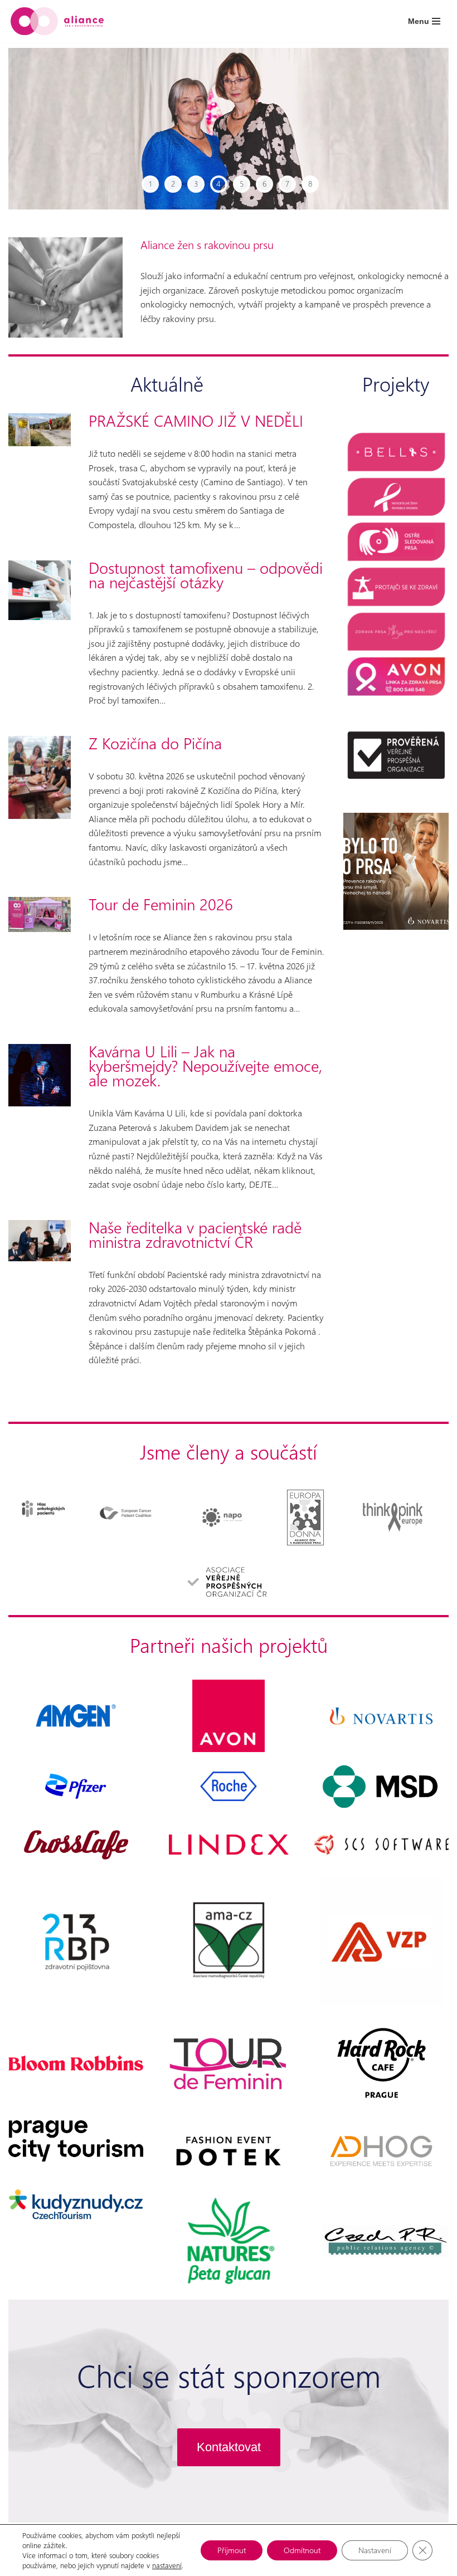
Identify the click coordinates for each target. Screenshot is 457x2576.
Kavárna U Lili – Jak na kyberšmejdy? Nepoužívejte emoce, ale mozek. (205, 1066)
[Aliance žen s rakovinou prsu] (57, 21)
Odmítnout (302, 2550)
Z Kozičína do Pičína (155, 743)
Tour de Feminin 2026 (161, 904)
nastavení (167, 2565)
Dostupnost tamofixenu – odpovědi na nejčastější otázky (206, 575)
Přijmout (232, 2550)
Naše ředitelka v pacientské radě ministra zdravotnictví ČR (195, 1235)
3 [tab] (196, 184)
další (420, 129)
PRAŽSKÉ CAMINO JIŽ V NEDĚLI (196, 421)
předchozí (37, 129)
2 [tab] (173, 184)
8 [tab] (310, 184)
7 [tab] (287, 184)
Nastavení (375, 2550)
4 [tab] (218, 184)
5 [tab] (242, 184)
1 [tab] (150, 184)
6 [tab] (264, 184)
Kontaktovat (229, 2447)
